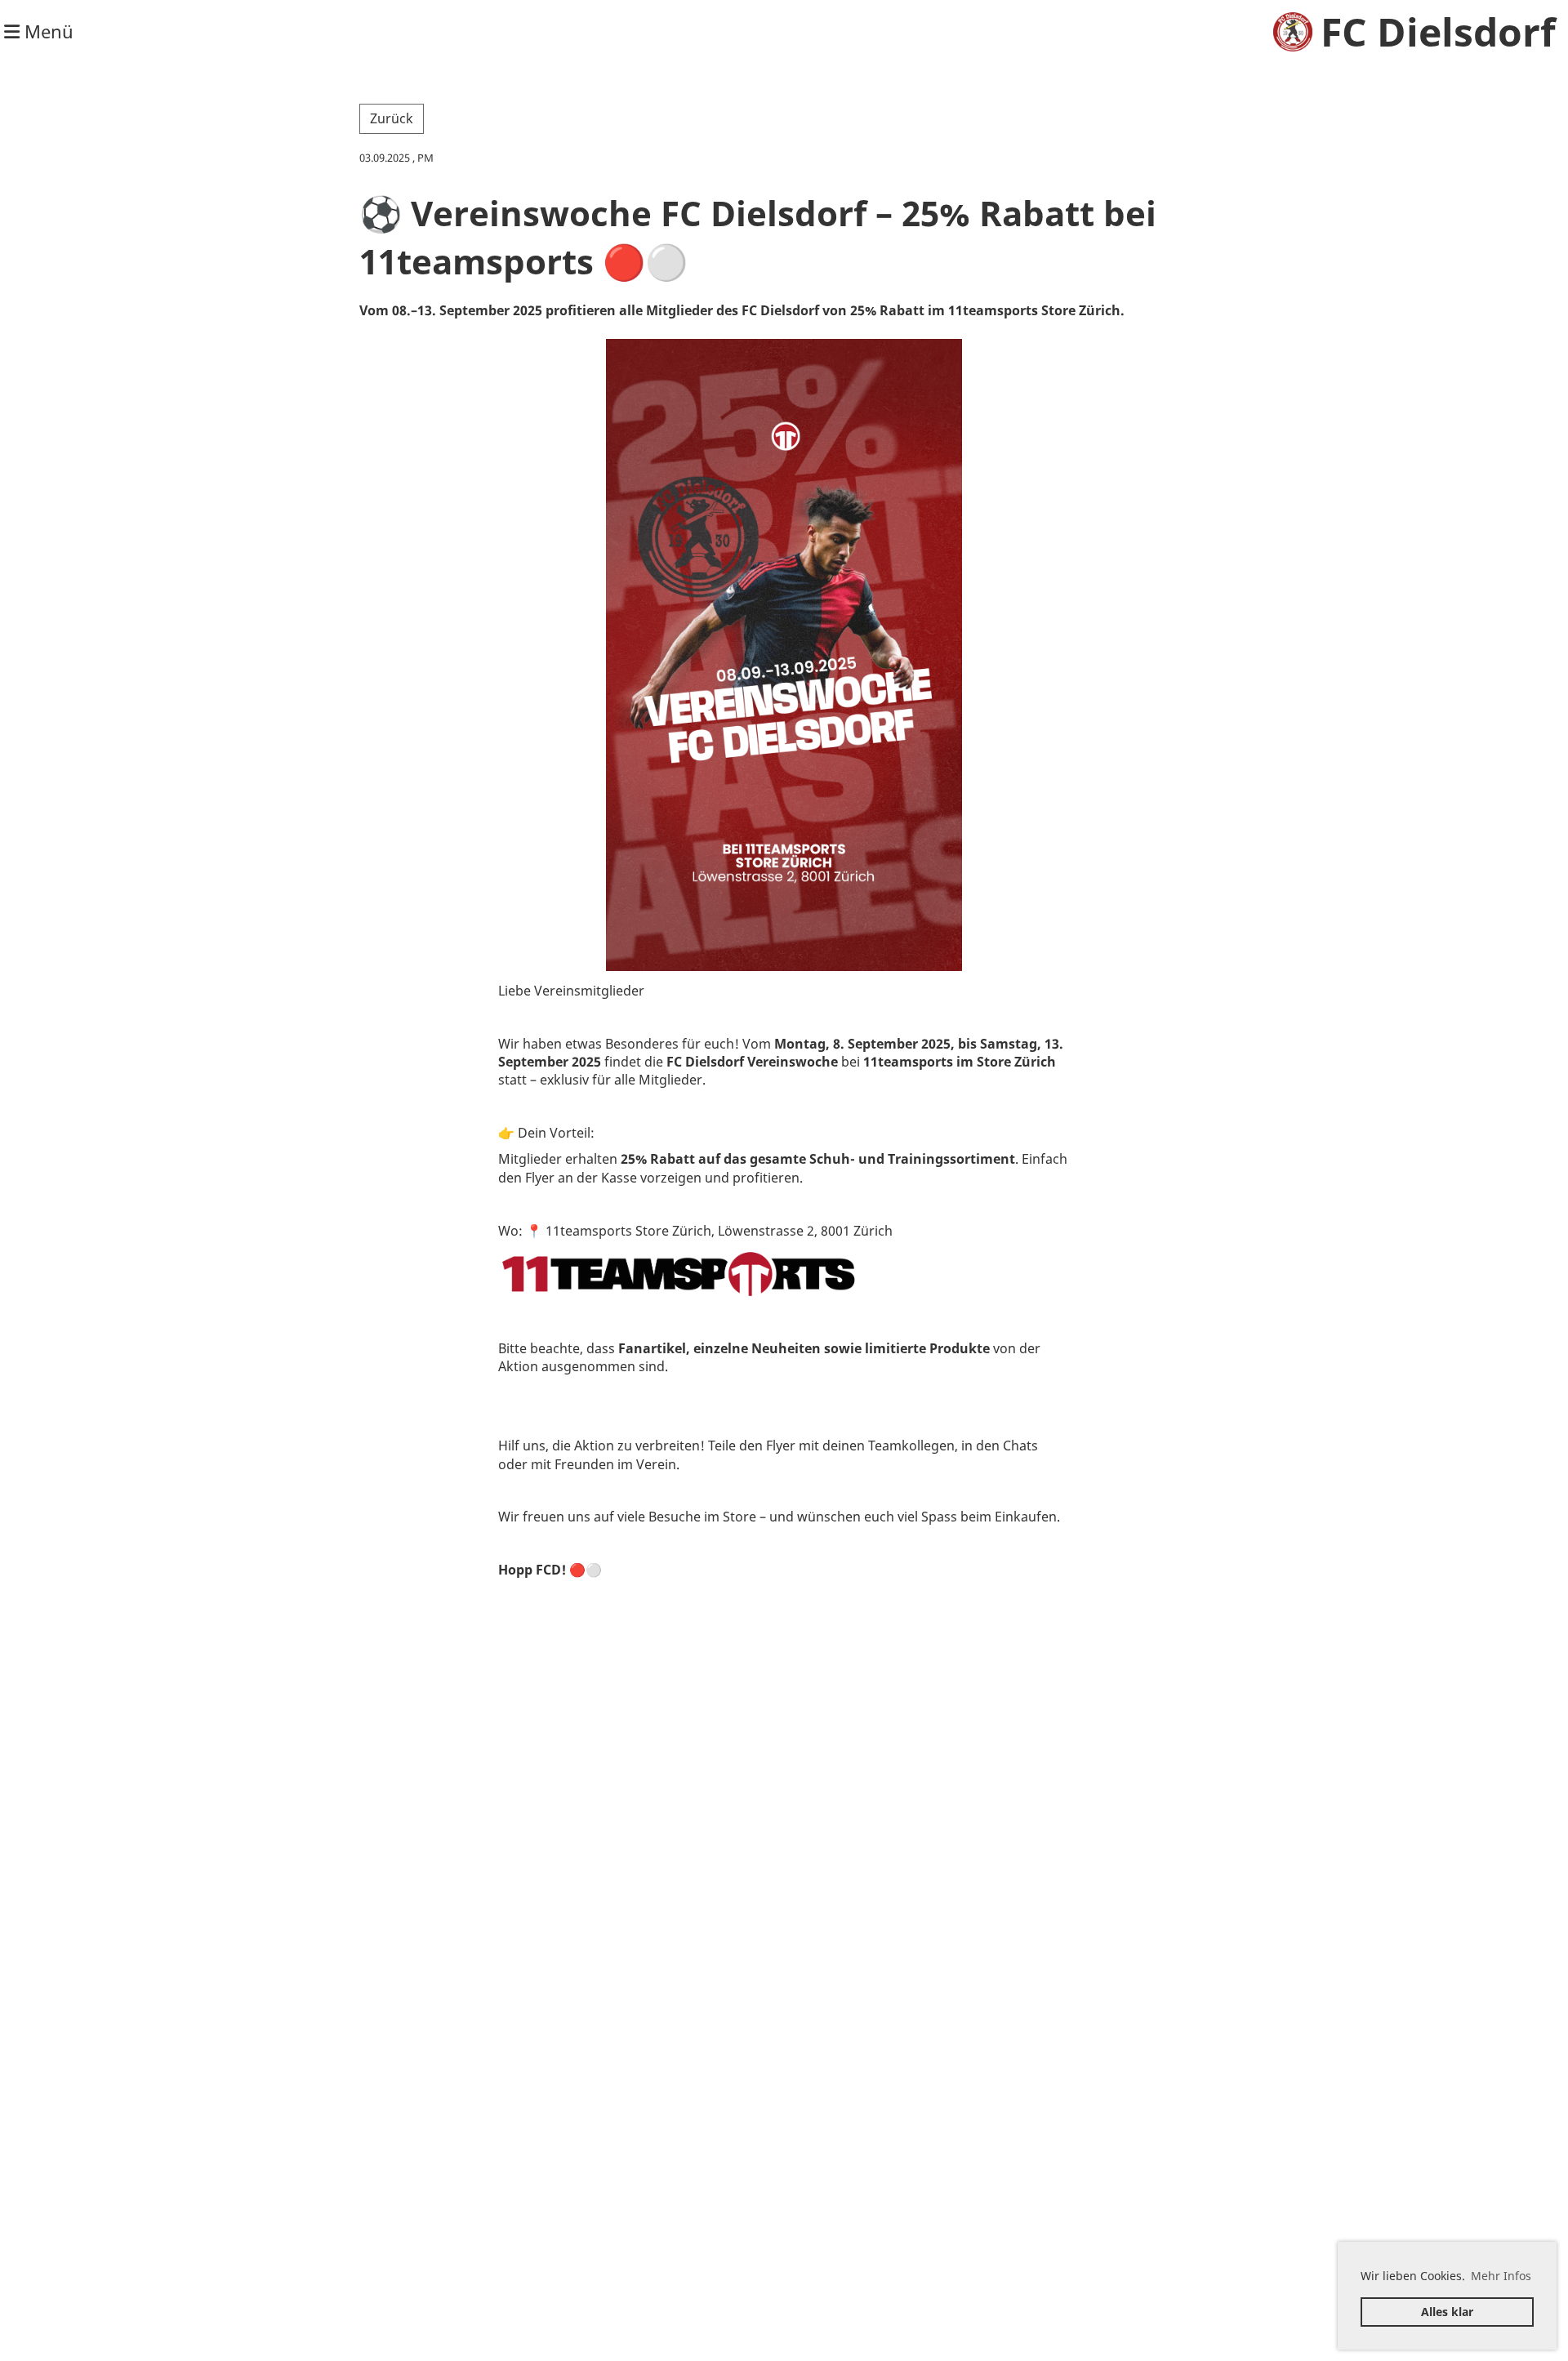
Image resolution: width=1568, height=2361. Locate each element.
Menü (47, 31)
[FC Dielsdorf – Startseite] (1293, 32)
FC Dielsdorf (1438, 31)
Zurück (392, 118)
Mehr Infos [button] (1501, 2276)
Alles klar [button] (1447, 2312)
